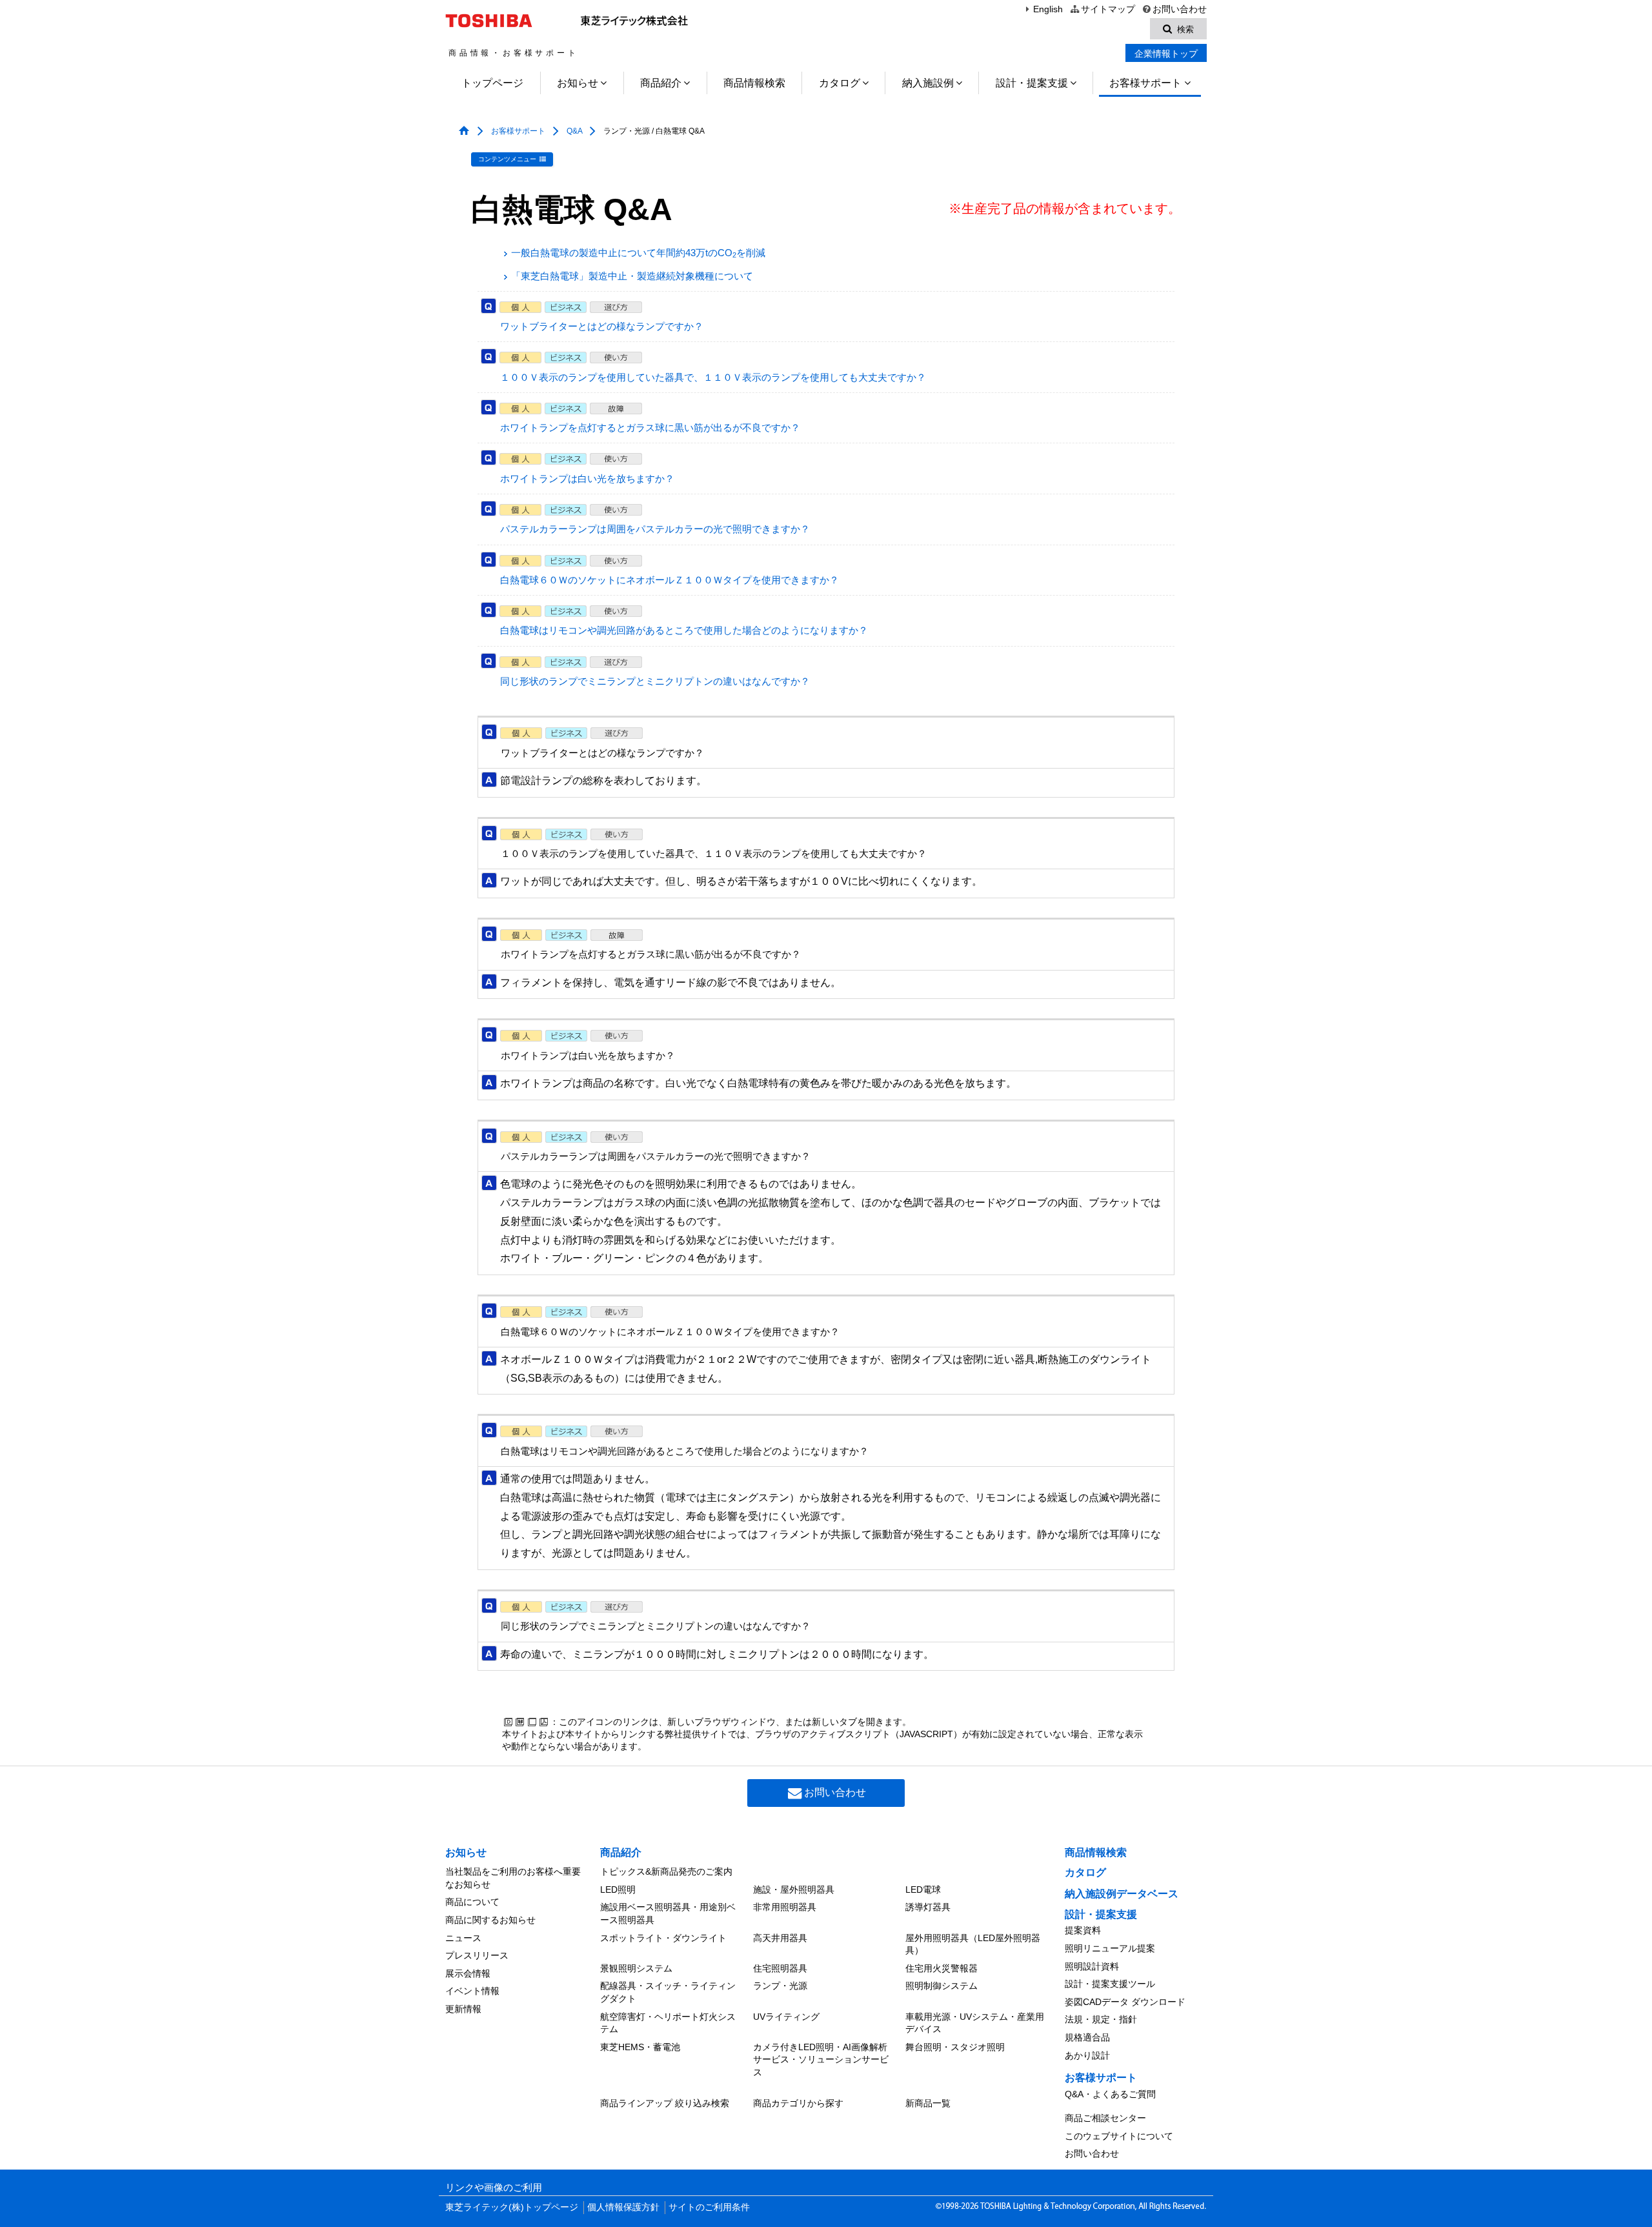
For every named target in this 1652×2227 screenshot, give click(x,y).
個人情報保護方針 (623, 2207)
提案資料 (1083, 1930)
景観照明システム (636, 1968)
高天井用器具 (780, 1938)
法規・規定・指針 (1101, 2019)
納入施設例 (928, 83)
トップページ (492, 83)
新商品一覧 (928, 2103)
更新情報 (463, 2009)
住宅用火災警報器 (942, 1968)
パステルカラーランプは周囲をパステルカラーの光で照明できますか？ (655, 529)
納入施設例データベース (1122, 1894)
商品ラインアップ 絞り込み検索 (665, 2103)
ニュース (463, 1938)
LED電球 (923, 1889)
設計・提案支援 (1032, 83)
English (1048, 9)
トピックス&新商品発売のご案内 (666, 1871)
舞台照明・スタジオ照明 (955, 2047)
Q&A (574, 131)
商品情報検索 (754, 83)
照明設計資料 (1092, 1966)
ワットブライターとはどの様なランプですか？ (602, 327)
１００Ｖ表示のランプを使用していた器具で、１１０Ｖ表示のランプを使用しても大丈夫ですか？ (713, 378)
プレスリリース (477, 1955)
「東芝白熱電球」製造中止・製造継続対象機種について (632, 276)
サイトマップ (1108, 9)
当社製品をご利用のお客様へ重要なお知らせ (513, 1878)
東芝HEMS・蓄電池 (640, 2047)
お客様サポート (1145, 83)
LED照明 (618, 1889)
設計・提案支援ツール (1110, 1984)
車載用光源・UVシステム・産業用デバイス (975, 2023)
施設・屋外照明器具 (794, 1889)
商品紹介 (661, 83)
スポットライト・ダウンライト (663, 1938)
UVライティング (786, 2017)
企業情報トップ (1166, 54)
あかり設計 (1087, 2055)
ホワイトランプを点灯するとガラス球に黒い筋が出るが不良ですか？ (650, 428)
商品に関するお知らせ (490, 1920)
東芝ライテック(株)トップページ (512, 2207)
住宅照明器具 (780, 1968)
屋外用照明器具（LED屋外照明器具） (973, 1944)
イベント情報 (472, 1991)
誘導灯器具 (928, 1907)
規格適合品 (1087, 2037)
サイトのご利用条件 (709, 2207)
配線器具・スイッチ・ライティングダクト (668, 1992)
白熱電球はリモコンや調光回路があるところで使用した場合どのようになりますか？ (684, 630)
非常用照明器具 (785, 1907)
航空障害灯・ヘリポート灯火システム (668, 2023)
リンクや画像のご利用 (494, 2188)
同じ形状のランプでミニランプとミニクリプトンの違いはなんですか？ (655, 681)
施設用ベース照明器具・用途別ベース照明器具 (668, 1913)
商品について (472, 1902)
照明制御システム (942, 1986)
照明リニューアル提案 (1110, 1948)
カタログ (840, 83)
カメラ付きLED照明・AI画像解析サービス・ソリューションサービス (821, 2060)
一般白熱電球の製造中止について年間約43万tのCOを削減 (638, 253)
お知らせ (578, 83)
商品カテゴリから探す (798, 2103)
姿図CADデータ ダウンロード (1125, 2002)
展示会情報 (468, 1973)
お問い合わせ (1180, 9)
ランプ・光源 (780, 1986)
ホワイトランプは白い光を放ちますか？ (587, 479)
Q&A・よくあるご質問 (1110, 2094)
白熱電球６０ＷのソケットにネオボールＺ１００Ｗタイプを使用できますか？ (670, 580)
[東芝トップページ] (491, 21)
